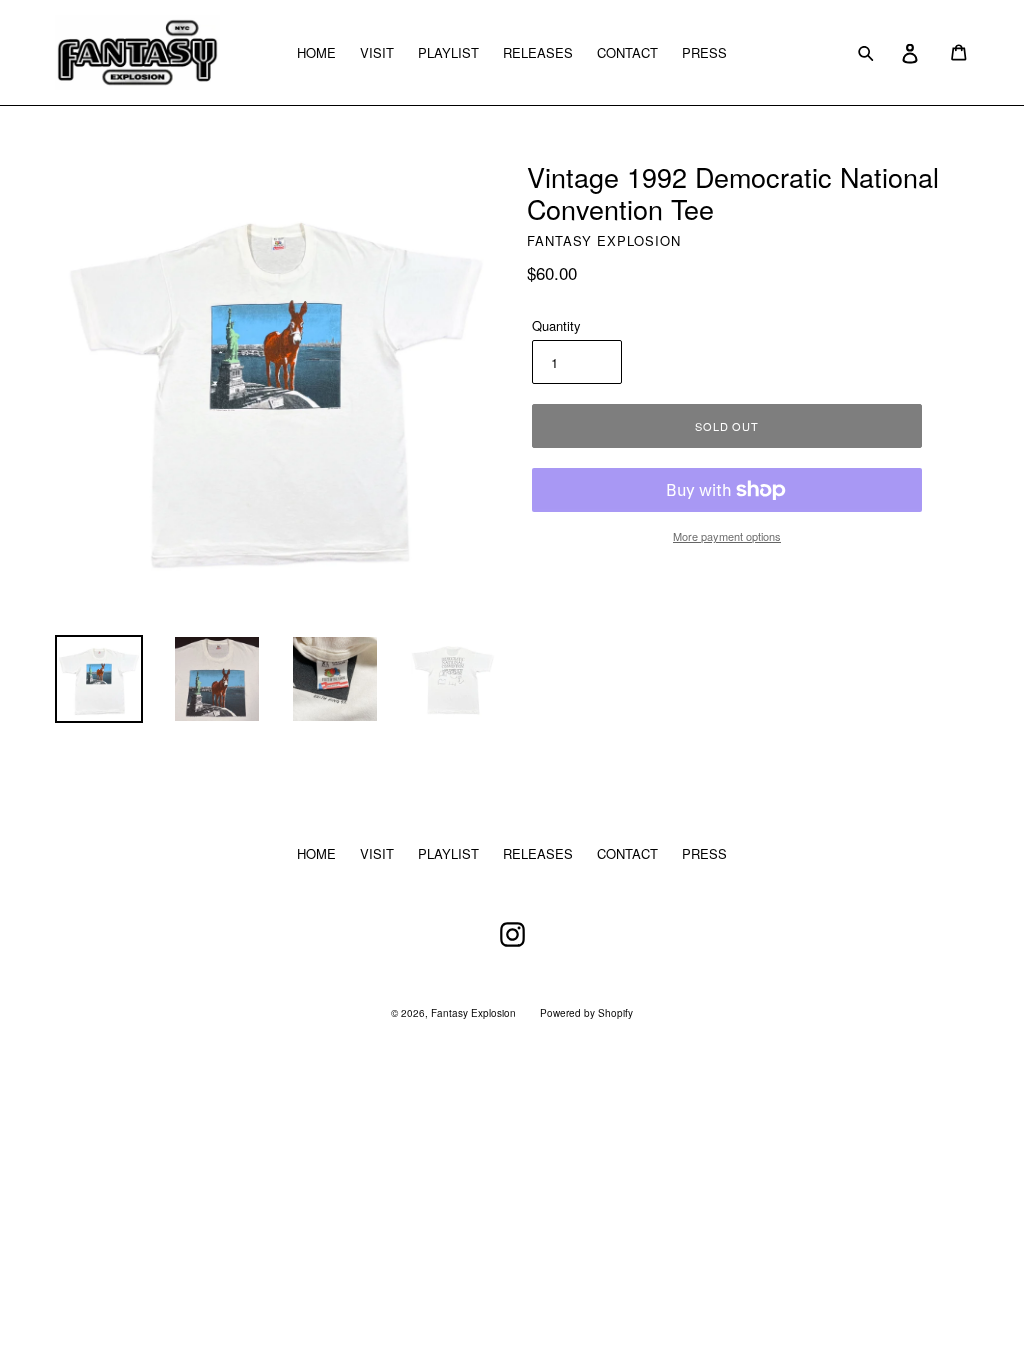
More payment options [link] (727, 536)
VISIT (377, 52)
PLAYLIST (448, 52)
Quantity (556, 325)
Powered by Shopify (586, 1013)
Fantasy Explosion (473, 1013)
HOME (316, 52)
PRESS (704, 52)
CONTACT (627, 52)
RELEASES (538, 52)
